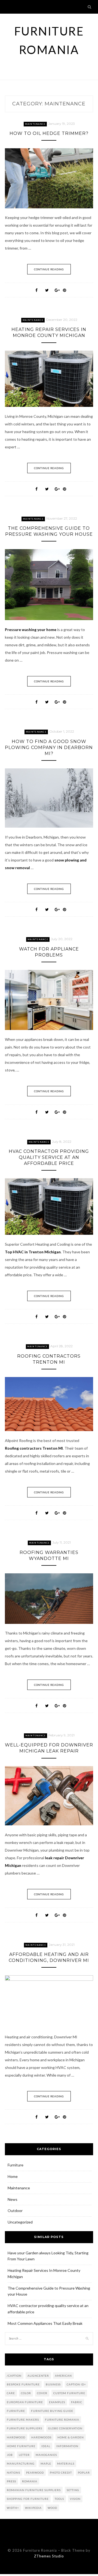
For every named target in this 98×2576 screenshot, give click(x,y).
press (11, 2481)
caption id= (76, 2384)
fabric (77, 2402)
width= (13, 2508)
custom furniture (69, 2393)
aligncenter (38, 2376)
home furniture (21, 2446)
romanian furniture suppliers (34, 2490)
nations (13, 2473)
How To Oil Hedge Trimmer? (49, 133)
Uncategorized (20, 2222)
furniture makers (23, 2420)
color (26, 2393)
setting (73, 2490)
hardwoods (41, 2437)
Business (53, 2384)
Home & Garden (71, 2437)
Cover (42, 2393)
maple (46, 2464)
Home (13, 2176)
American (63, 2376)
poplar (84, 2473)
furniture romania (62, 2420)
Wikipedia (33, 2508)
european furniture (25, 2402)
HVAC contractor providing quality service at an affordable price (49, 1157)
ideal (46, 2446)
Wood (52, 2508)
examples (57, 2402)
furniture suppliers (24, 2428)
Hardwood (16, 2437)
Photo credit (61, 2473)
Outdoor (15, 2211)
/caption (14, 2376)
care (11, 2393)
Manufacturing (21, 2464)
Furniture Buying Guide (52, 2411)
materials (66, 2464)
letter (24, 2455)
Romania (30, 2481)
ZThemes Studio (49, 2556)
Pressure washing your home (31, 630)
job (10, 2455)
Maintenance (35, 124)
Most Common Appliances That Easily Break (45, 2323)
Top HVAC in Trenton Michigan (33, 1252)
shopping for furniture (28, 2499)
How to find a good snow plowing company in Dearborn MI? (49, 747)
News (13, 2199)
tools (59, 2499)
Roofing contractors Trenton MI (34, 1448)
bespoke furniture (23, 2384)
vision (75, 2499)
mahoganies (46, 2455)
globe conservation (65, 2428)
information (67, 2446)
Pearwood (35, 2473)
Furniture (16, 2165)
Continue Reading (49, 269)
